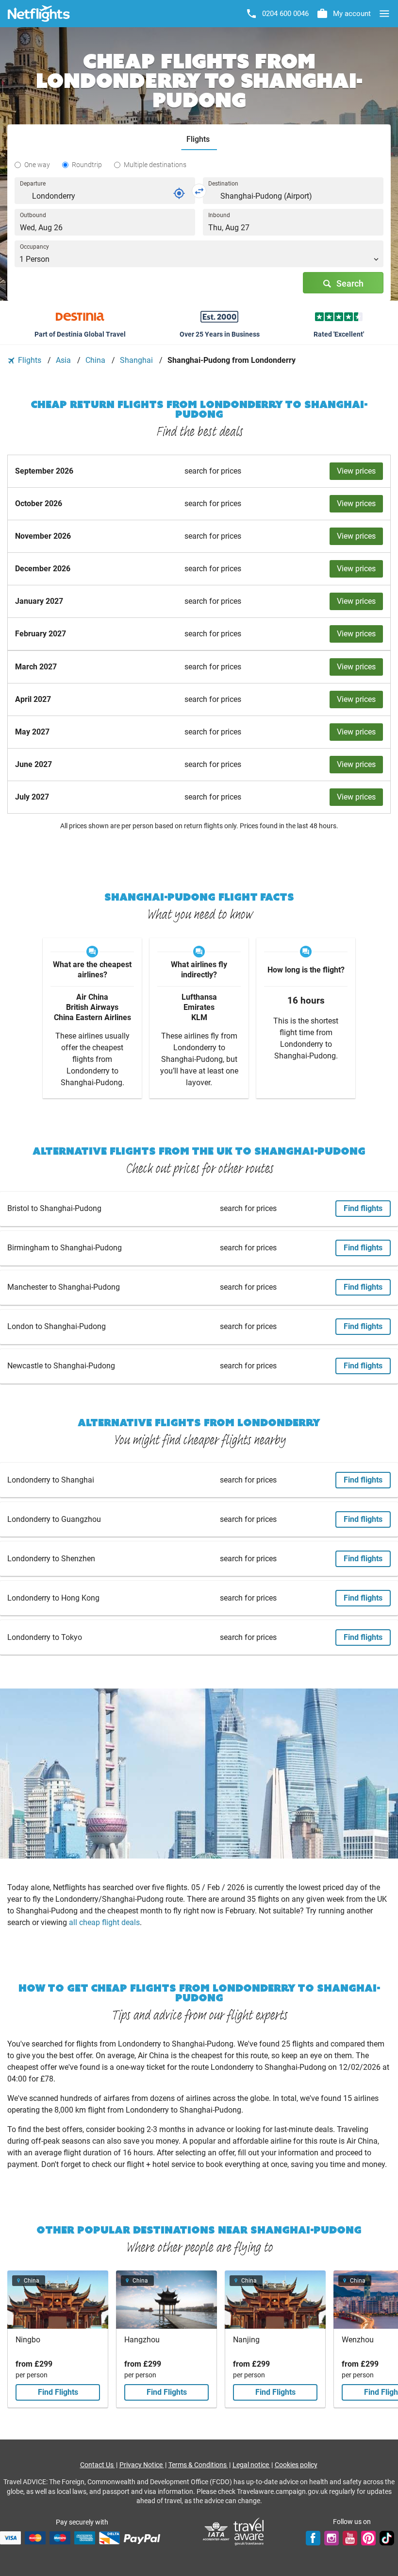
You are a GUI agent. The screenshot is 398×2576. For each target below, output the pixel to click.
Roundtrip (87, 165)
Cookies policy (296, 2465)
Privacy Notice (142, 2465)
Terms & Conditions (198, 2465)
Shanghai (137, 360)
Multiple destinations (155, 165)
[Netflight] (39, 14)
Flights (30, 360)
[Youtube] (350, 2538)
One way (37, 165)
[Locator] (179, 193)
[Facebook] (313, 2538)
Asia (64, 360)
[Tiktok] (387, 2538)
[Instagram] (332, 2538)
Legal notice (251, 2465)
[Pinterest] (368, 2538)
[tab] (199, 140)
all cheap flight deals (104, 1922)
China (96, 360)
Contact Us (98, 2465)
